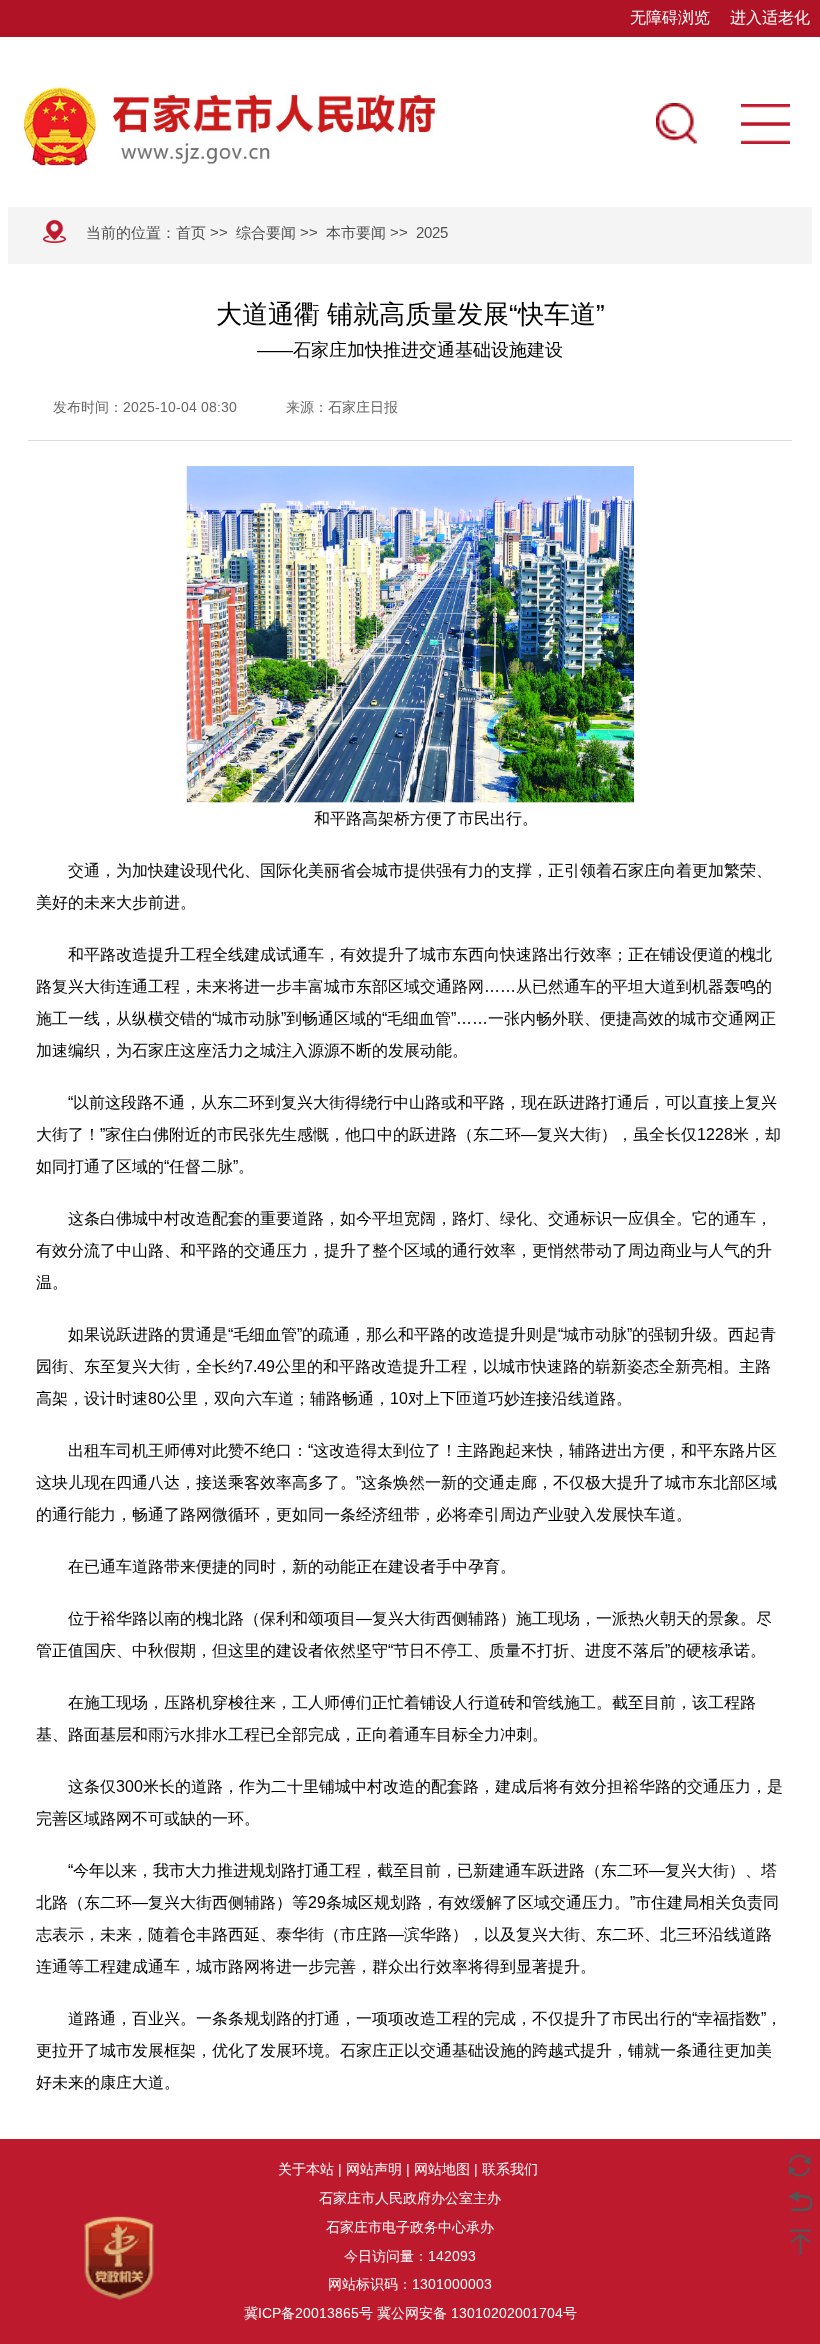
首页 (191, 232)
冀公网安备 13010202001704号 (477, 2313)
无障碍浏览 (670, 17)
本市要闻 (356, 232)
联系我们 (510, 2169)
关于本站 (306, 2169)
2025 (432, 232)
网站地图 (442, 2169)
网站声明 (374, 2169)
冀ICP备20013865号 (308, 2313)
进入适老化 (770, 17)
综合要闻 (266, 232)
